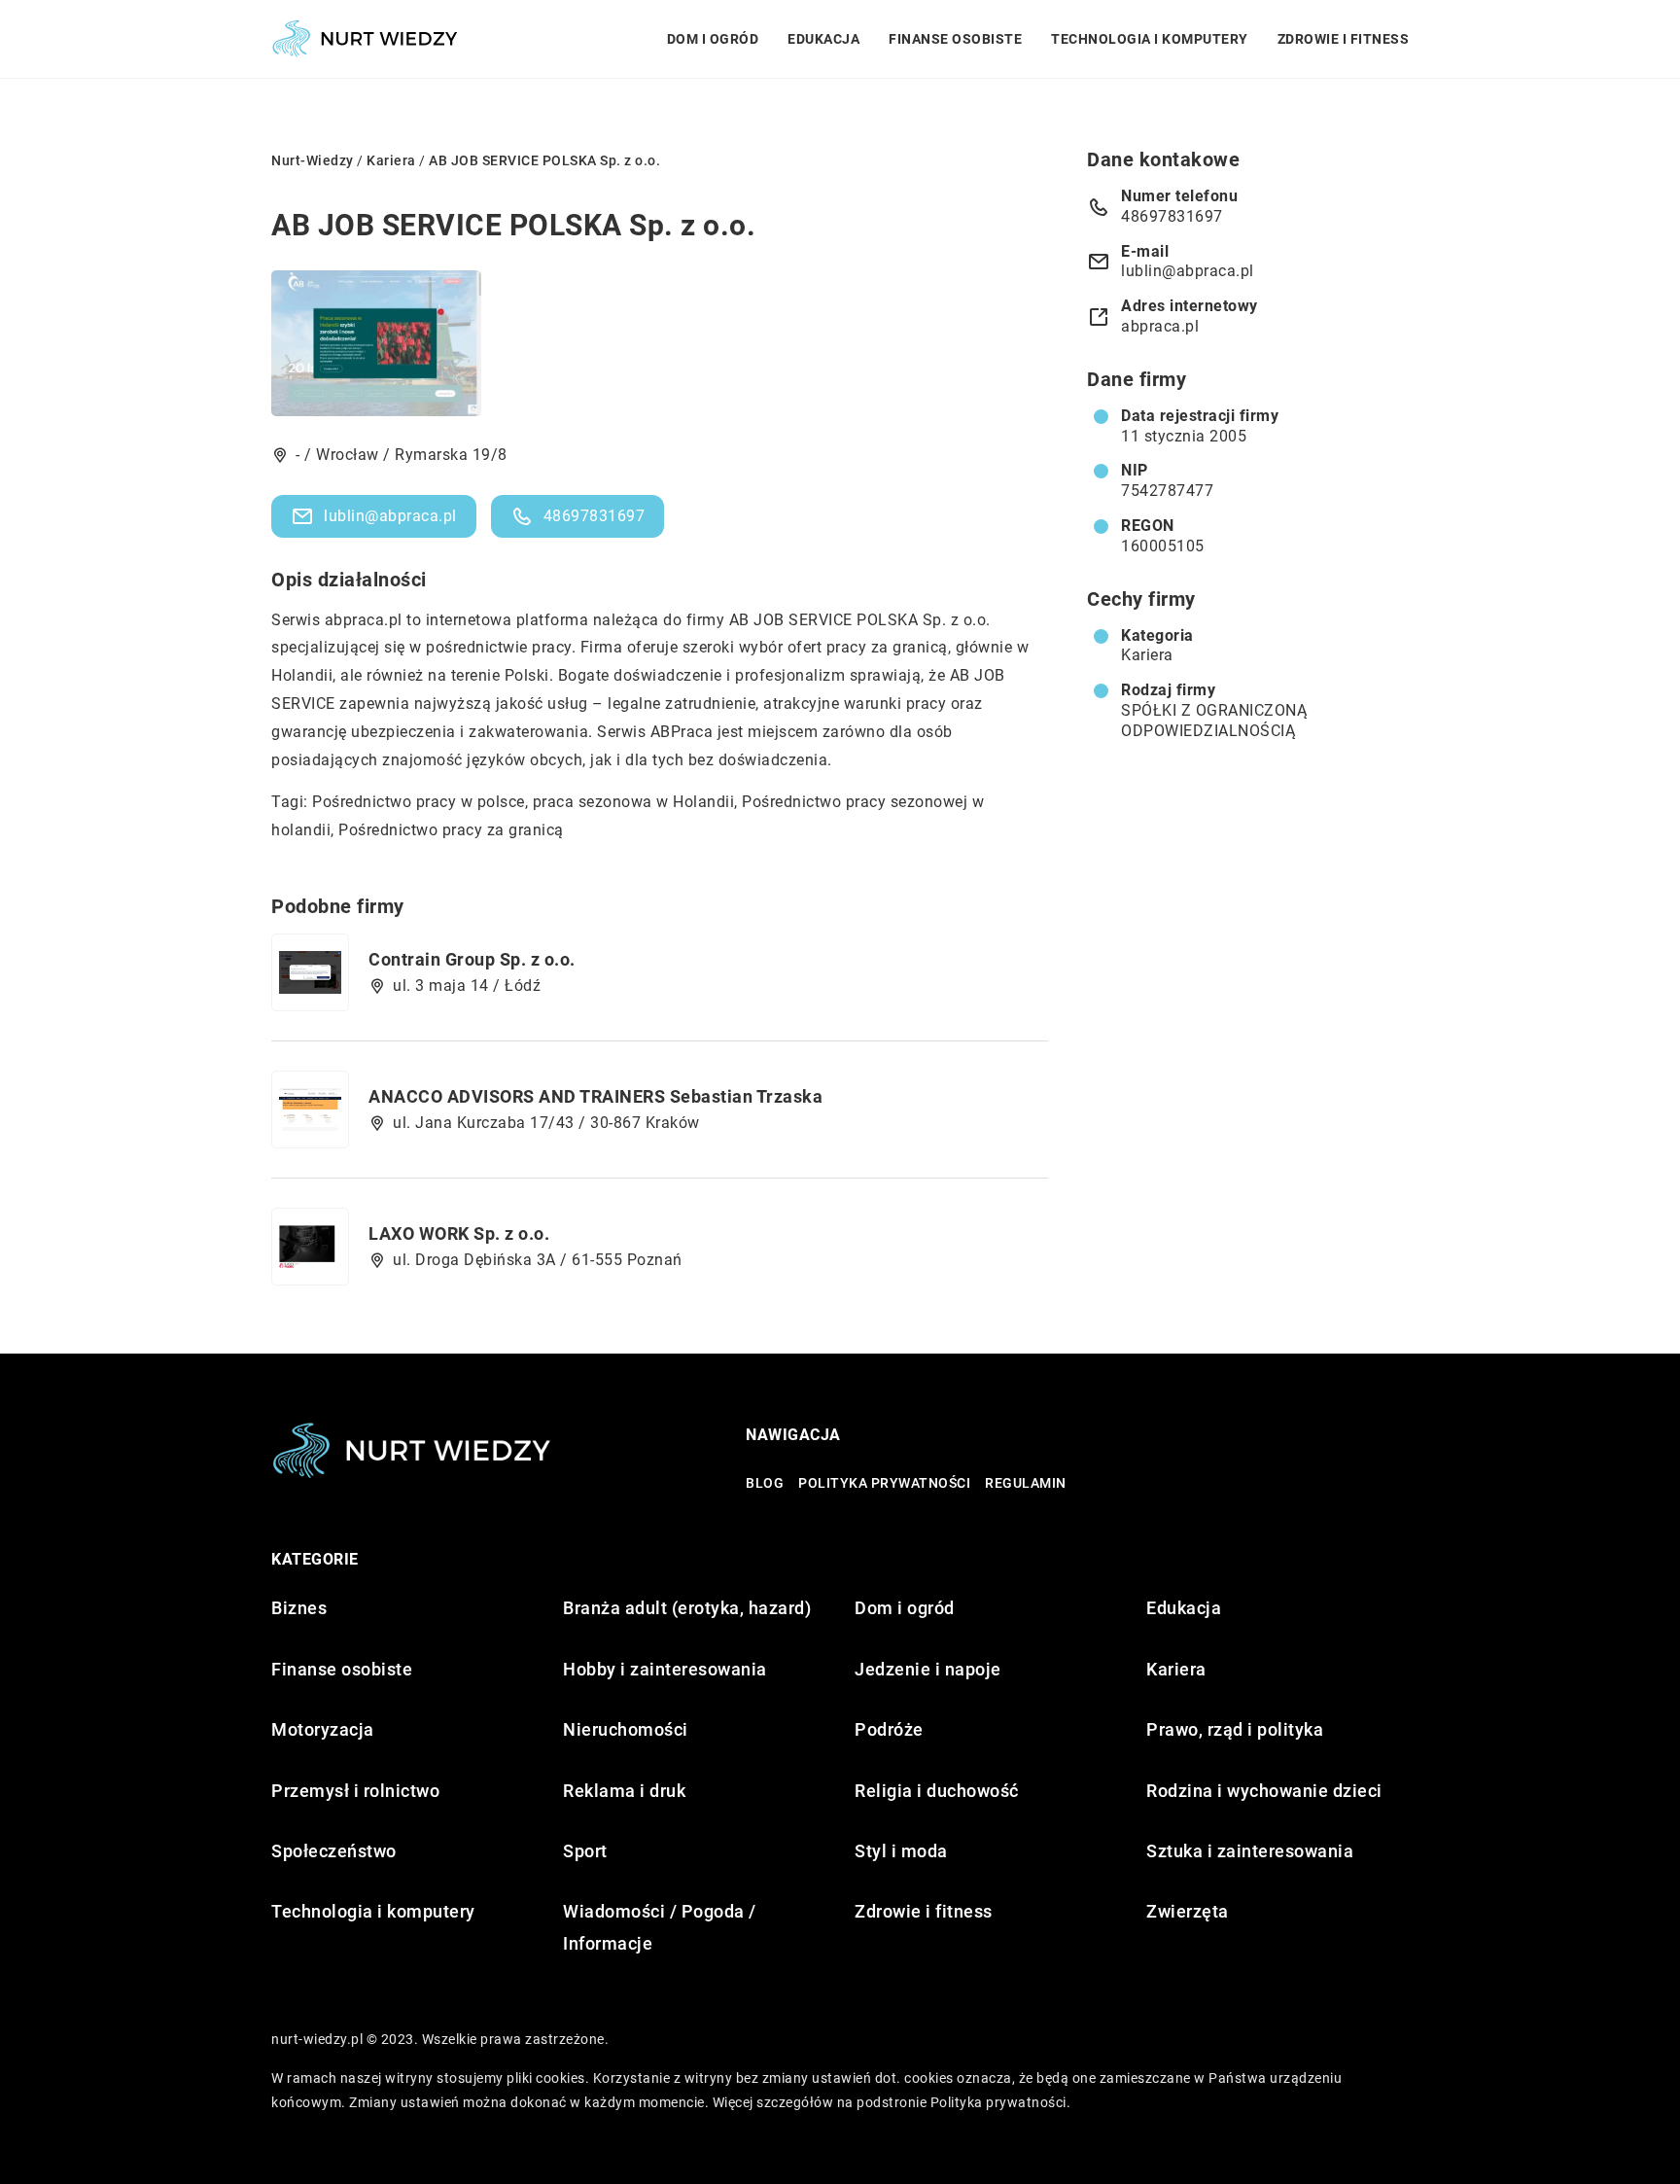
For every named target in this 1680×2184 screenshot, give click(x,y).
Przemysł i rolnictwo (355, 1791)
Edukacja (823, 39)
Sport (585, 1851)
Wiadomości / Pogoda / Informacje (660, 1927)
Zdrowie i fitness (1344, 39)
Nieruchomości (626, 1729)
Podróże (889, 1729)
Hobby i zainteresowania (665, 1669)
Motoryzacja (323, 1729)
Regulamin (1026, 1483)
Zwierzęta (1188, 1911)
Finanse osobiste (955, 39)
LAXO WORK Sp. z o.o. (459, 1233)
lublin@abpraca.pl (390, 516)
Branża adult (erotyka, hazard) (687, 1608)
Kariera (1147, 655)
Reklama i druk (624, 1791)
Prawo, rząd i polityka (1235, 1729)
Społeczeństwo (334, 1851)
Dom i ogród (713, 39)
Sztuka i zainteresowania (1250, 1851)
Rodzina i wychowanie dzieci (1264, 1791)
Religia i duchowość (937, 1791)
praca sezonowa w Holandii (634, 802)
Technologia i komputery (1150, 39)
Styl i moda (901, 1851)
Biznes (299, 1608)
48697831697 (595, 516)
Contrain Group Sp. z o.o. (472, 959)
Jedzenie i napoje (928, 1669)
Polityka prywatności (884, 1483)
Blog (765, 1483)
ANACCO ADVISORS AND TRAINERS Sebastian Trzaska (595, 1096)
